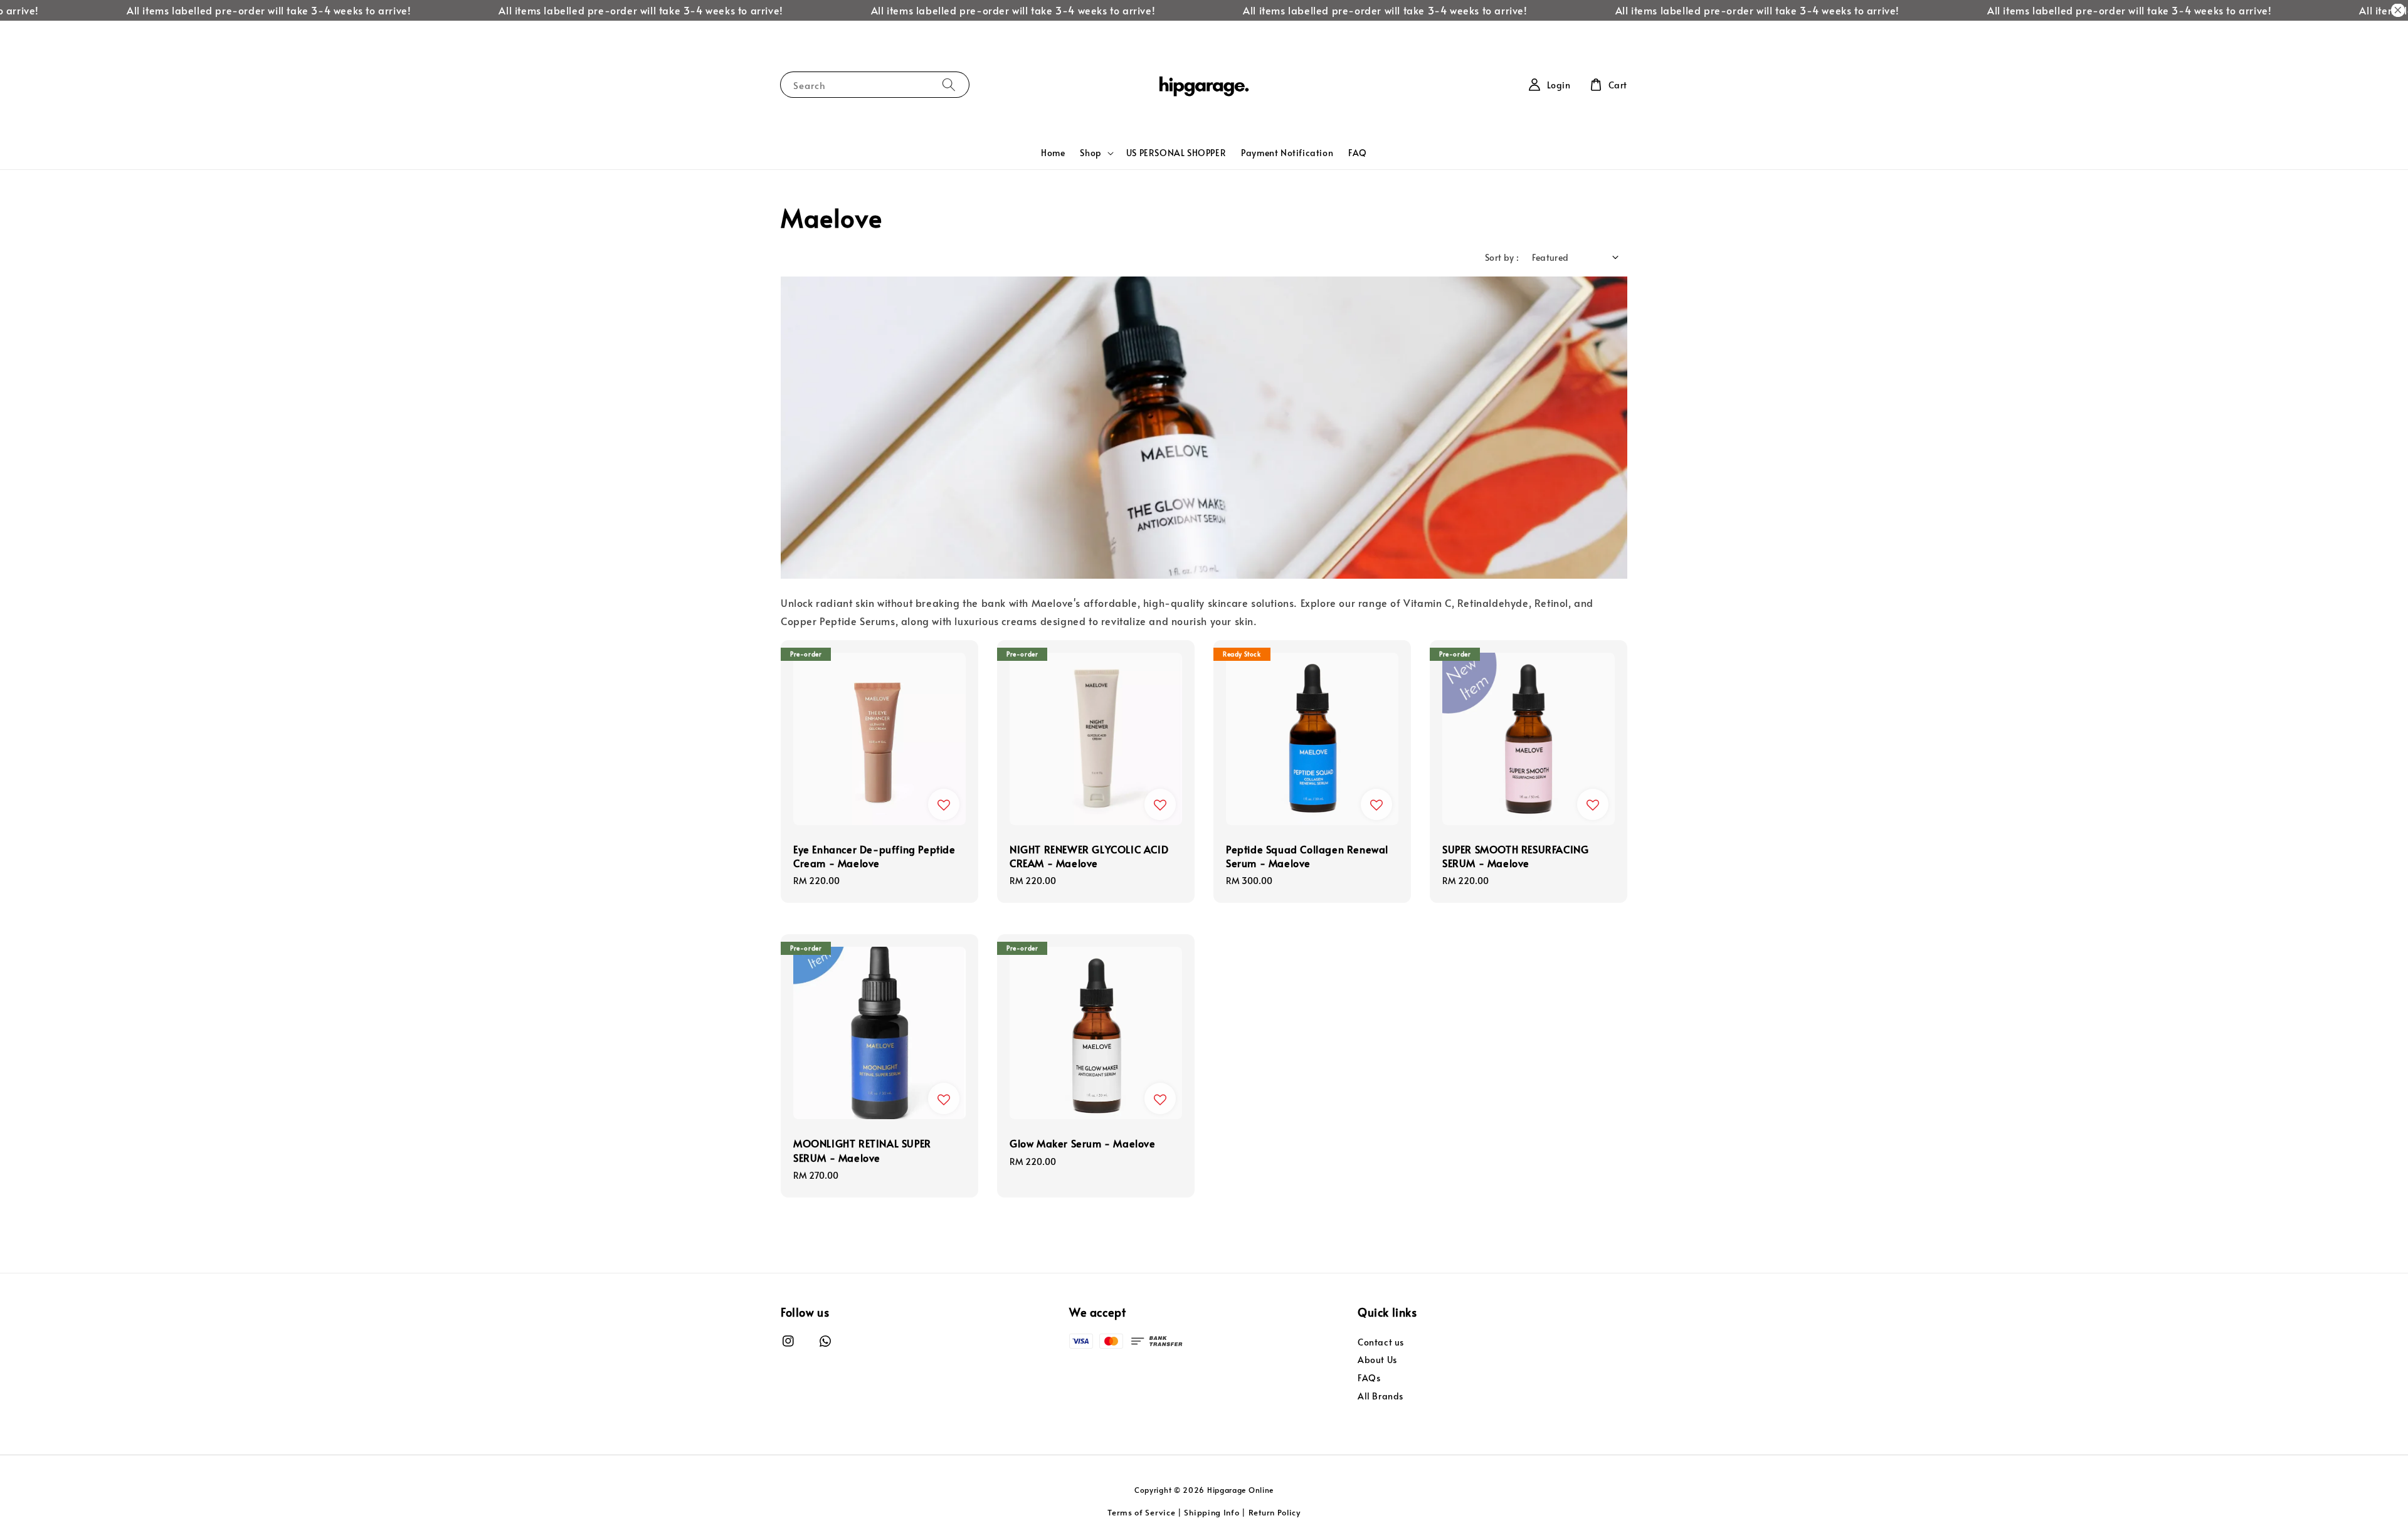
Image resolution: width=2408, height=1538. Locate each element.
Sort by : (1502, 257)
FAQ (1358, 153)
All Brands (1381, 1396)
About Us (1377, 1360)
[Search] (949, 84)
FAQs (1369, 1378)
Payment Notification (1287, 153)
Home (1053, 153)
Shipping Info (1212, 1512)
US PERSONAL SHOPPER (1176, 153)
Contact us (1381, 1342)
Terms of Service (1141, 1512)
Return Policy (1275, 1512)
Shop (1090, 153)
